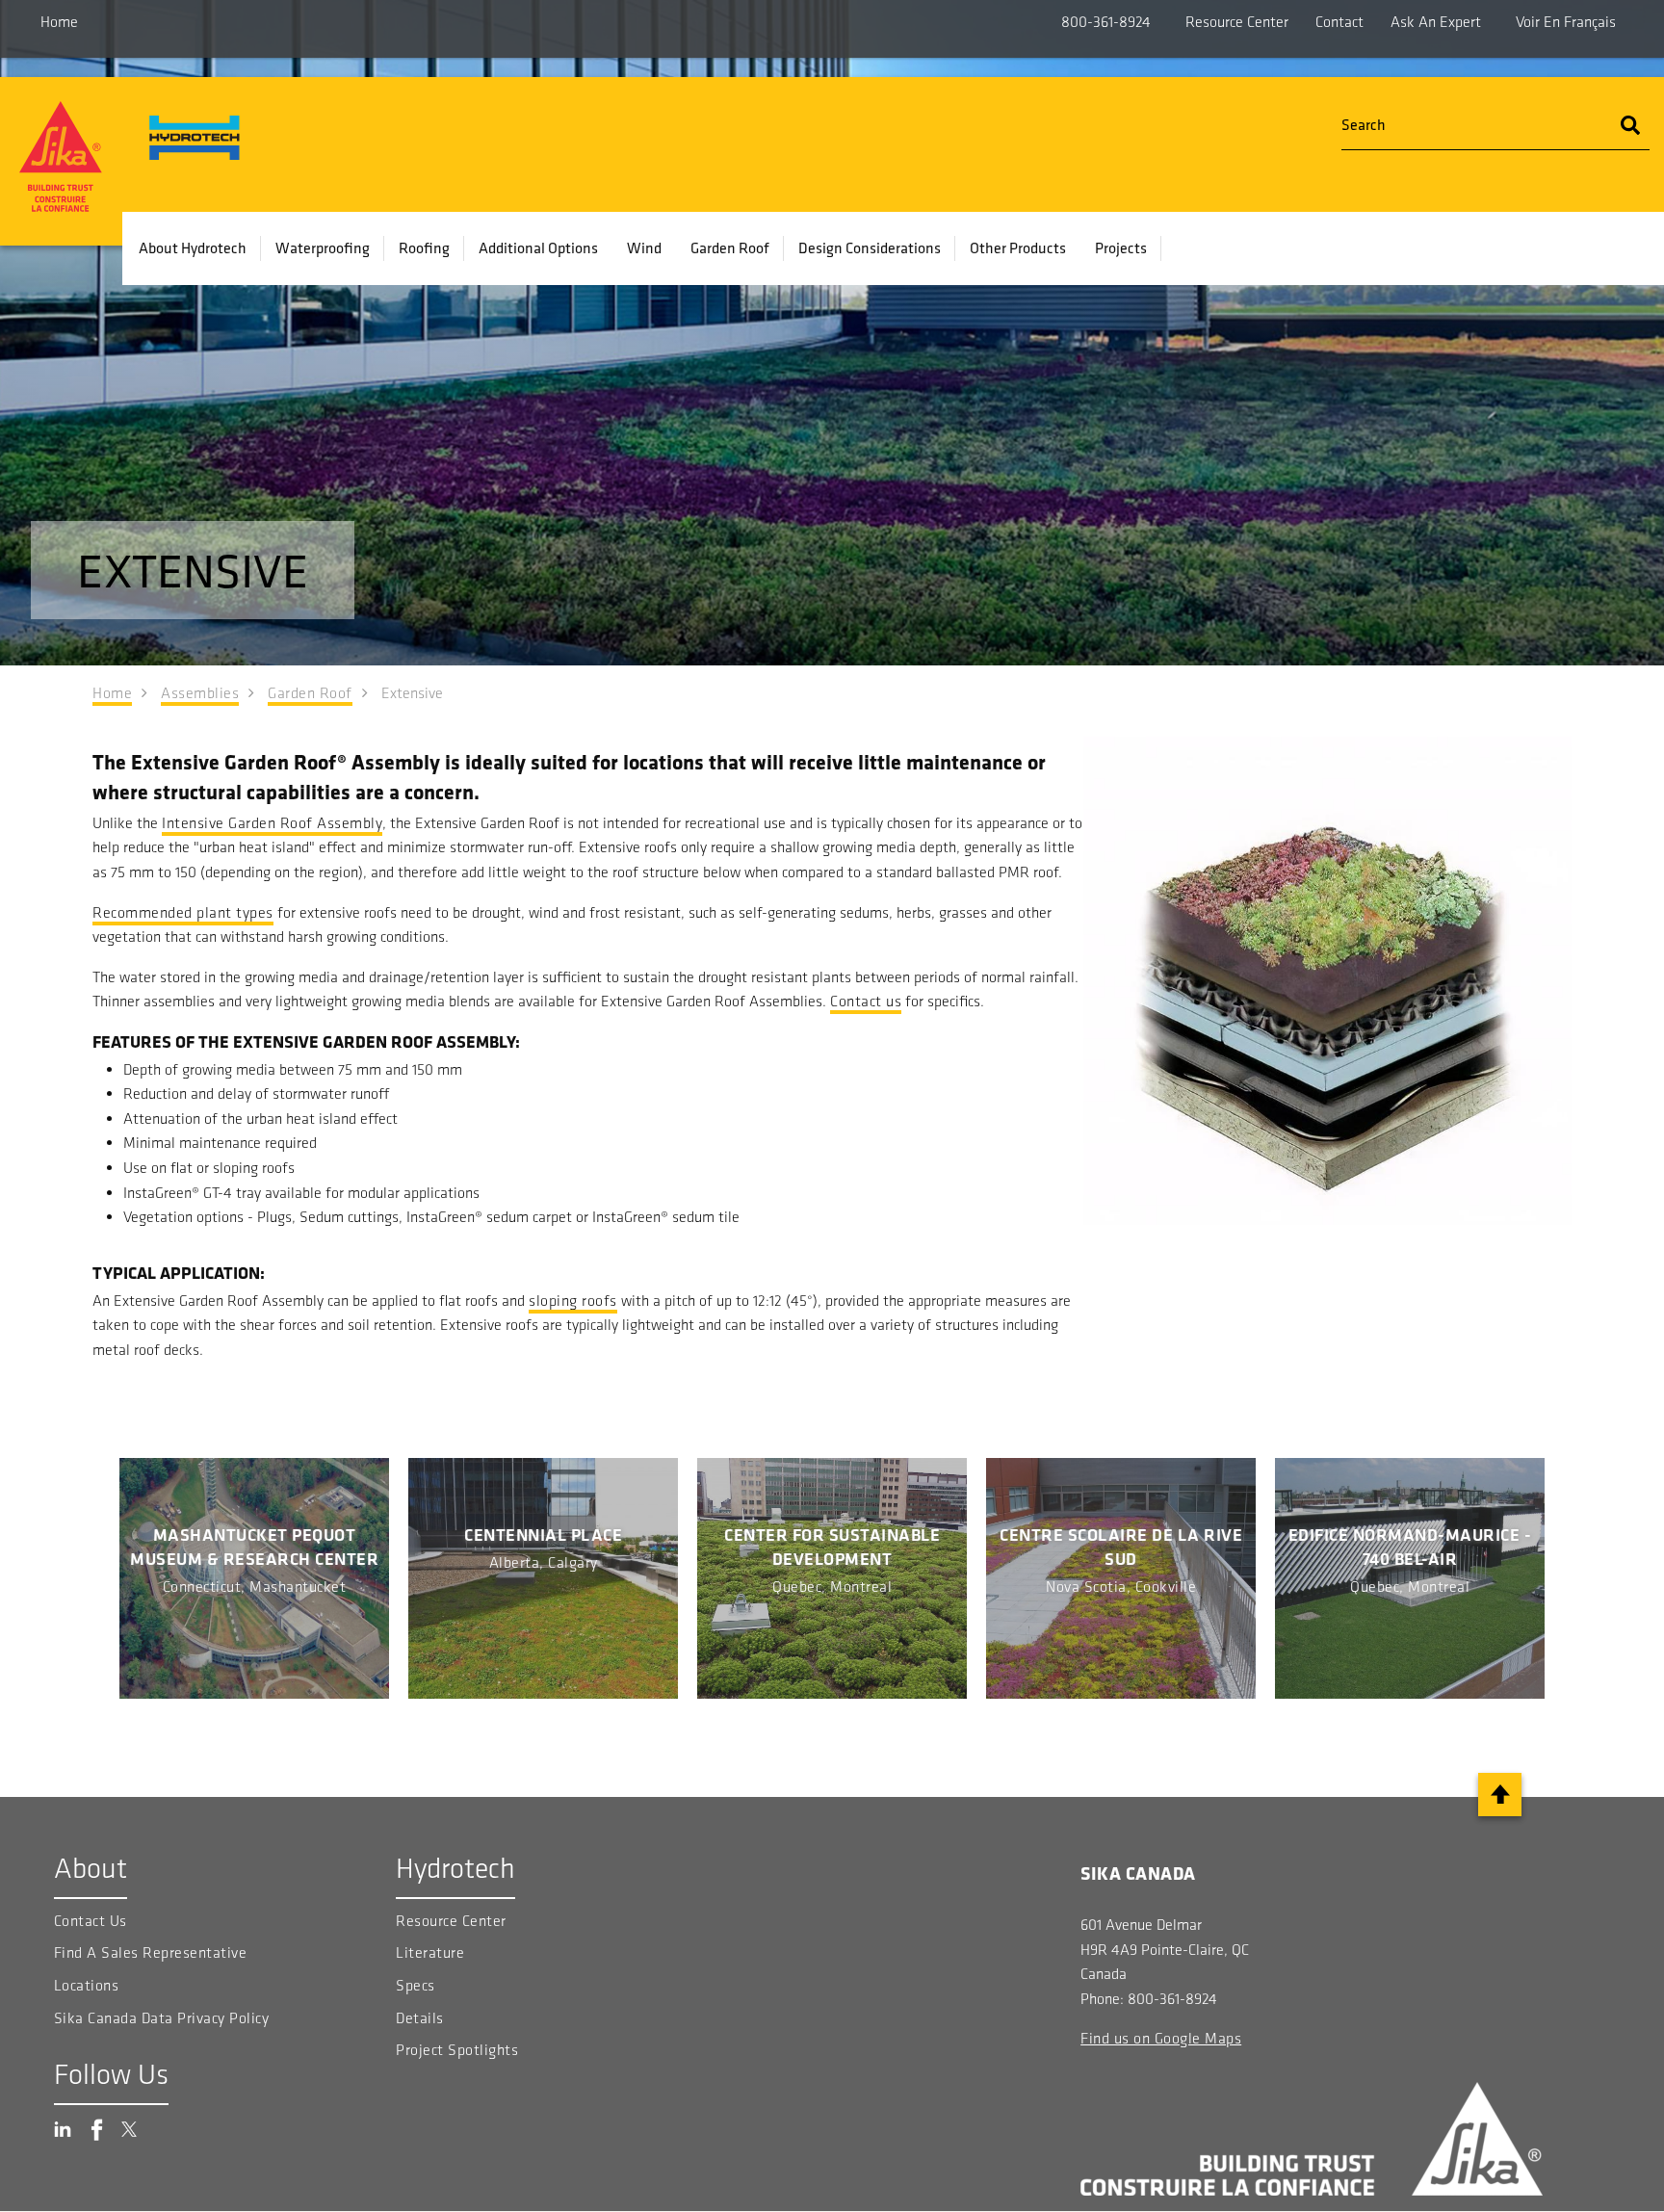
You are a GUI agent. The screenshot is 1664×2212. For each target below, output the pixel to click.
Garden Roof (730, 247)
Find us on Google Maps (1161, 2038)
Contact (1339, 22)
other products (1018, 247)
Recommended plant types (183, 912)
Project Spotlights (457, 2050)
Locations (87, 1985)
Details (420, 2018)
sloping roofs (573, 1301)
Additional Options (538, 247)
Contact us (866, 1001)
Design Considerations (870, 247)
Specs (416, 1985)
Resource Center (1237, 22)
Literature (430, 1952)
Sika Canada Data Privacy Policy (164, 2018)
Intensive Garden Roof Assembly (272, 823)
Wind (644, 247)
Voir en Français (1566, 22)
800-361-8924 (1106, 22)
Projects (1121, 247)
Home (59, 22)
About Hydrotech (193, 247)
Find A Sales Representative (151, 1952)
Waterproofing (323, 247)
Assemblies (200, 693)
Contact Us (91, 1921)
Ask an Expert (1436, 22)
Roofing (424, 247)
